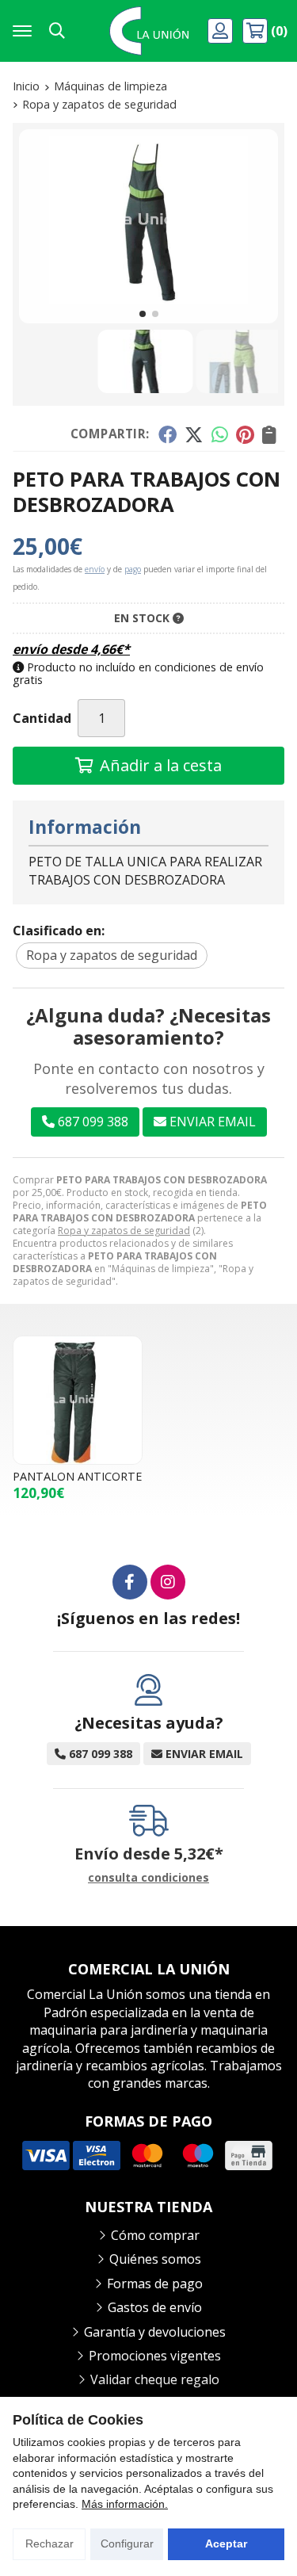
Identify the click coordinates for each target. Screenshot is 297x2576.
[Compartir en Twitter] (194, 434)
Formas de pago (155, 2284)
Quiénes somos (155, 2259)
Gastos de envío (155, 2307)
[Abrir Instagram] (168, 1582)
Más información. (125, 2504)
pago (133, 569)
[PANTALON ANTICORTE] (78, 1401)
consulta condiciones (148, 1878)
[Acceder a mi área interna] (222, 31)
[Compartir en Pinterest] (245, 434)
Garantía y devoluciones (155, 2332)
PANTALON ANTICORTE (77, 1476)
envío (95, 569)
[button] (143, 314)
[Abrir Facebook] (130, 1582)
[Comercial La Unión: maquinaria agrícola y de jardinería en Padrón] (149, 31)
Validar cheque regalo (155, 2379)
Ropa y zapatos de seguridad (124, 1231)
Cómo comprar (155, 2235)
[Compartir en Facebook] (167, 434)
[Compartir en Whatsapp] (220, 434)
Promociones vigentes (155, 2356)
